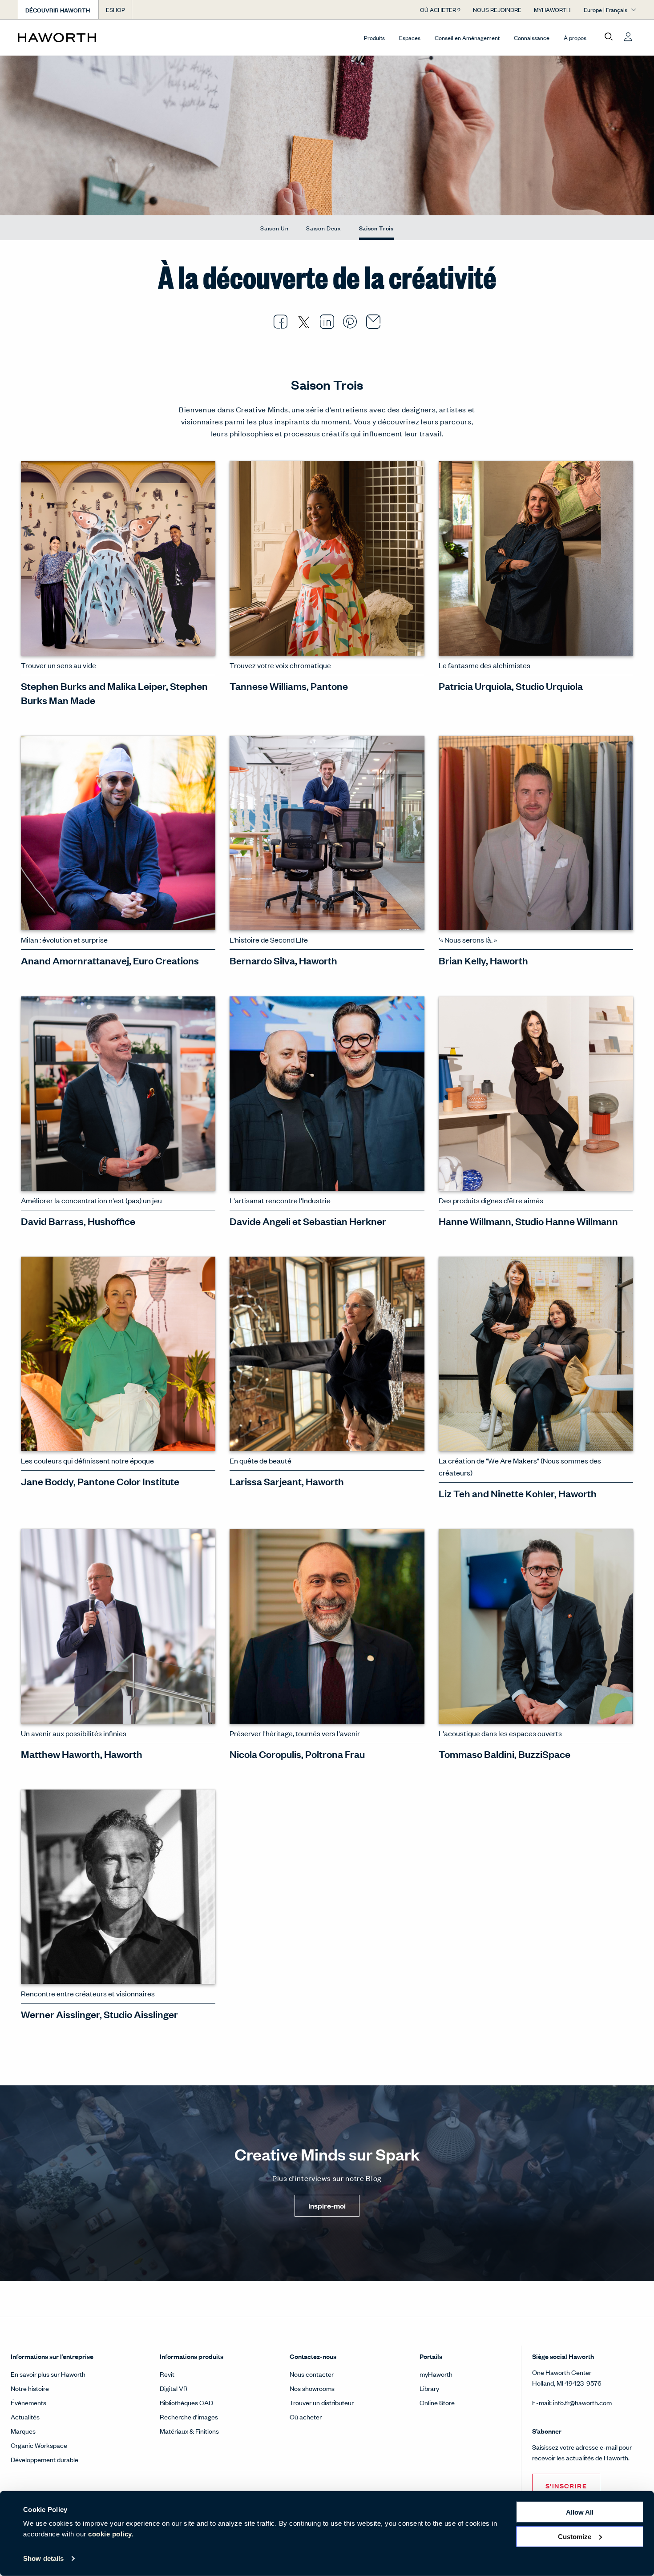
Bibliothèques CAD (186, 2402)
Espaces (410, 38)
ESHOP (115, 10)
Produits (374, 38)
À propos (575, 38)
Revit (167, 2374)
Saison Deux (323, 228)
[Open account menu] (628, 37)
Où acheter (306, 2417)
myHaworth (436, 2374)
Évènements (28, 2402)
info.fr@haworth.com (582, 2402)
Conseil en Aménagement (467, 38)
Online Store (437, 2402)
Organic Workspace (39, 2445)
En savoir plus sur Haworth (48, 2374)
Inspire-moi (327, 2206)
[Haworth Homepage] (80, 37)
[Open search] (609, 37)
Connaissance (532, 38)
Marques (23, 2431)
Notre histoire (30, 2388)
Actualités (25, 2417)
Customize (575, 2536)
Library (429, 2388)
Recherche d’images (189, 2417)
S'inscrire (566, 2485)
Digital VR (174, 2388)
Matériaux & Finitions (189, 2431)
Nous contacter (312, 2374)
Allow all (580, 2512)
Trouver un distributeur (322, 2402)
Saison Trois (376, 228)
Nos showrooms (312, 2388)
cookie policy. (111, 2534)
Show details (43, 2558)
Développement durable (44, 2459)
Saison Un (274, 228)
